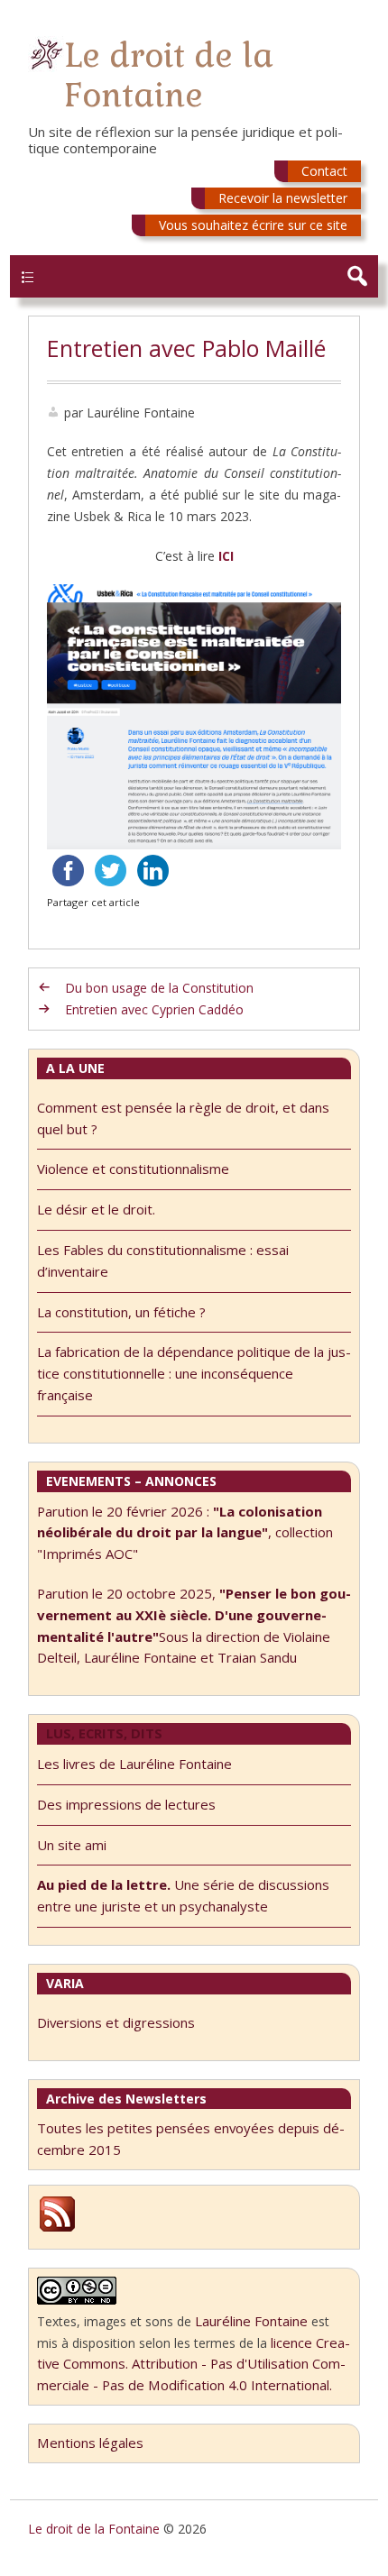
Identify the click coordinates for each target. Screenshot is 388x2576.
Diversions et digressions (116, 2022)
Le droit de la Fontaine (169, 75)
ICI (226, 556)
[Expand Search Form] (357, 276)
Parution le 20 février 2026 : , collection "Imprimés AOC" (185, 1533)
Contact (324, 171)
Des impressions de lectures (126, 1804)
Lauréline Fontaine (251, 2321)
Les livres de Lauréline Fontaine (134, 1764)
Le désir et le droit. (96, 1209)
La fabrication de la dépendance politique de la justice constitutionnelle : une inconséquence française (194, 1373)
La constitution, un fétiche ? (121, 1312)
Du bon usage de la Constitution (159, 988)
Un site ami (72, 1845)
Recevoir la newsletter (283, 198)
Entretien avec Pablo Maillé (186, 348)
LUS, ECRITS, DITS (104, 1733)
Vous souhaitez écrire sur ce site (253, 225)
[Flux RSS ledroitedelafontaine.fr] (57, 2229)
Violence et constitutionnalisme (133, 1169)
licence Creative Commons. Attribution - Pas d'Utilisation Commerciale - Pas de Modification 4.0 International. (194, 2364)
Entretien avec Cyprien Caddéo (154, 1009)
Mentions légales (90, 2443)
